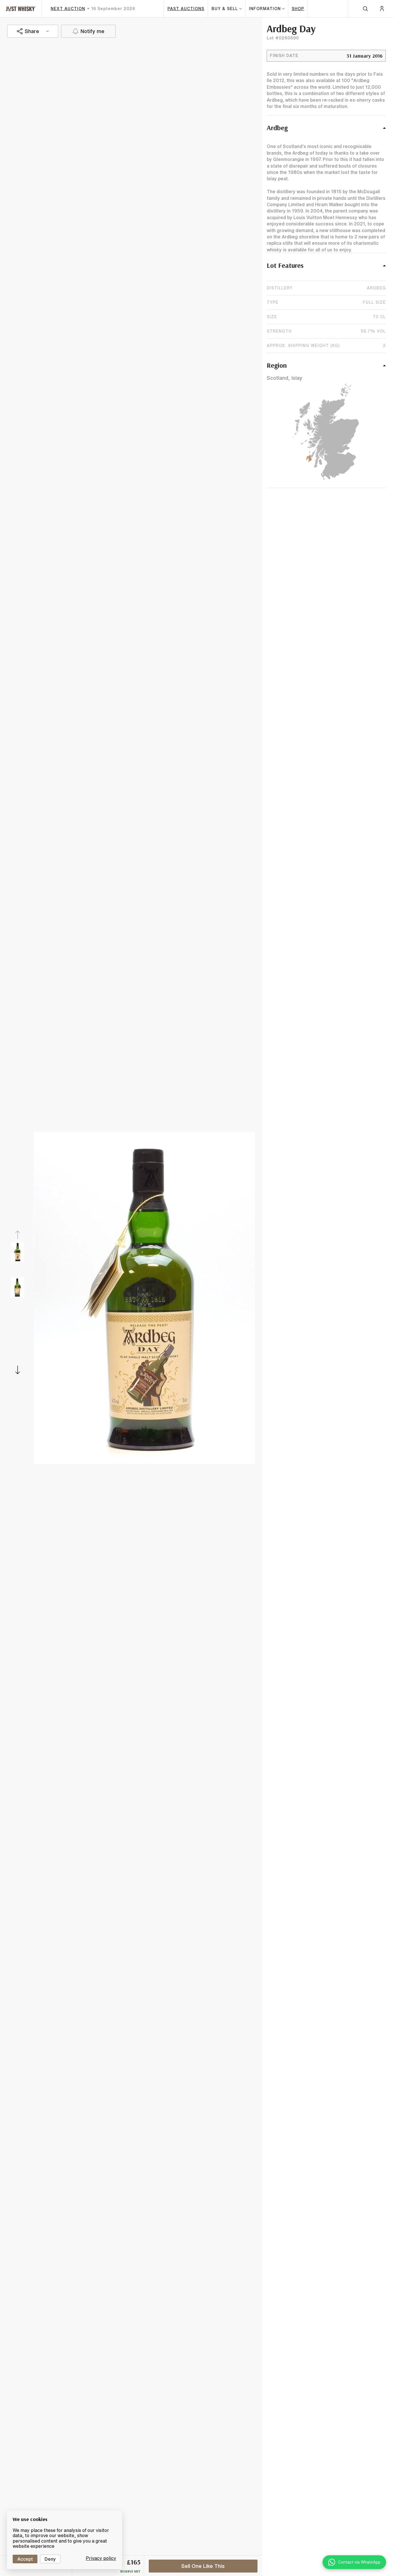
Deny (50, 2559)
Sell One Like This (203, 2566)
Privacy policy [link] (101, 2558)
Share (32, 31)
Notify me (92, 31)
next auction (68, 9)
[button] (326, 131)
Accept (25, 2559)
